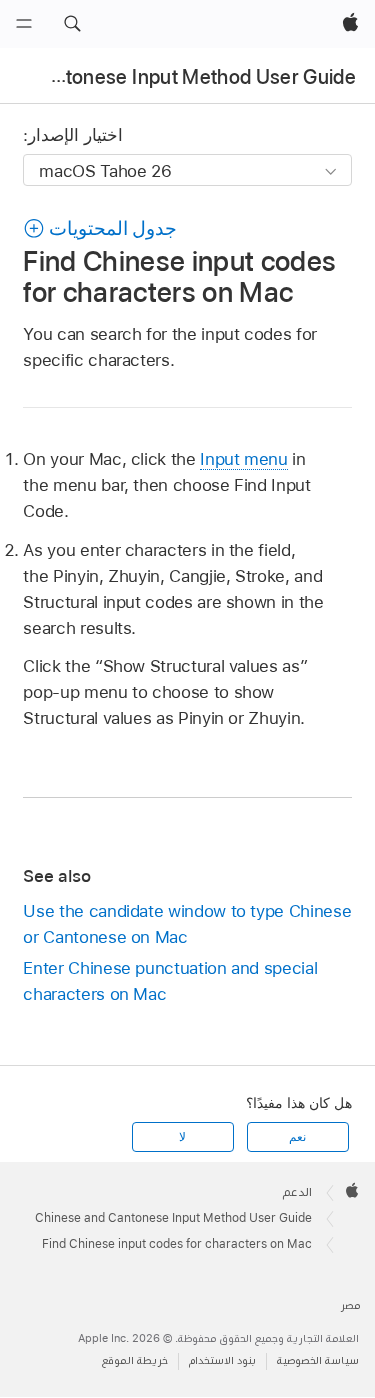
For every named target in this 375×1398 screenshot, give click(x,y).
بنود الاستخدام (222, 1360)
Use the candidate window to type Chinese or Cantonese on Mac (187, 924)
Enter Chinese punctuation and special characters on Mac (170, 981)
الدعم (297, 1192)
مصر (350, 1305)
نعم (297, 1137)
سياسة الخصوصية (318, 1360)
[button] (72, 24)
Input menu (243, 459)
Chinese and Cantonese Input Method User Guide (173, 1218)
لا (182, 1137)
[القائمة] (24, 24)
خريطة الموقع (135, 1360)
